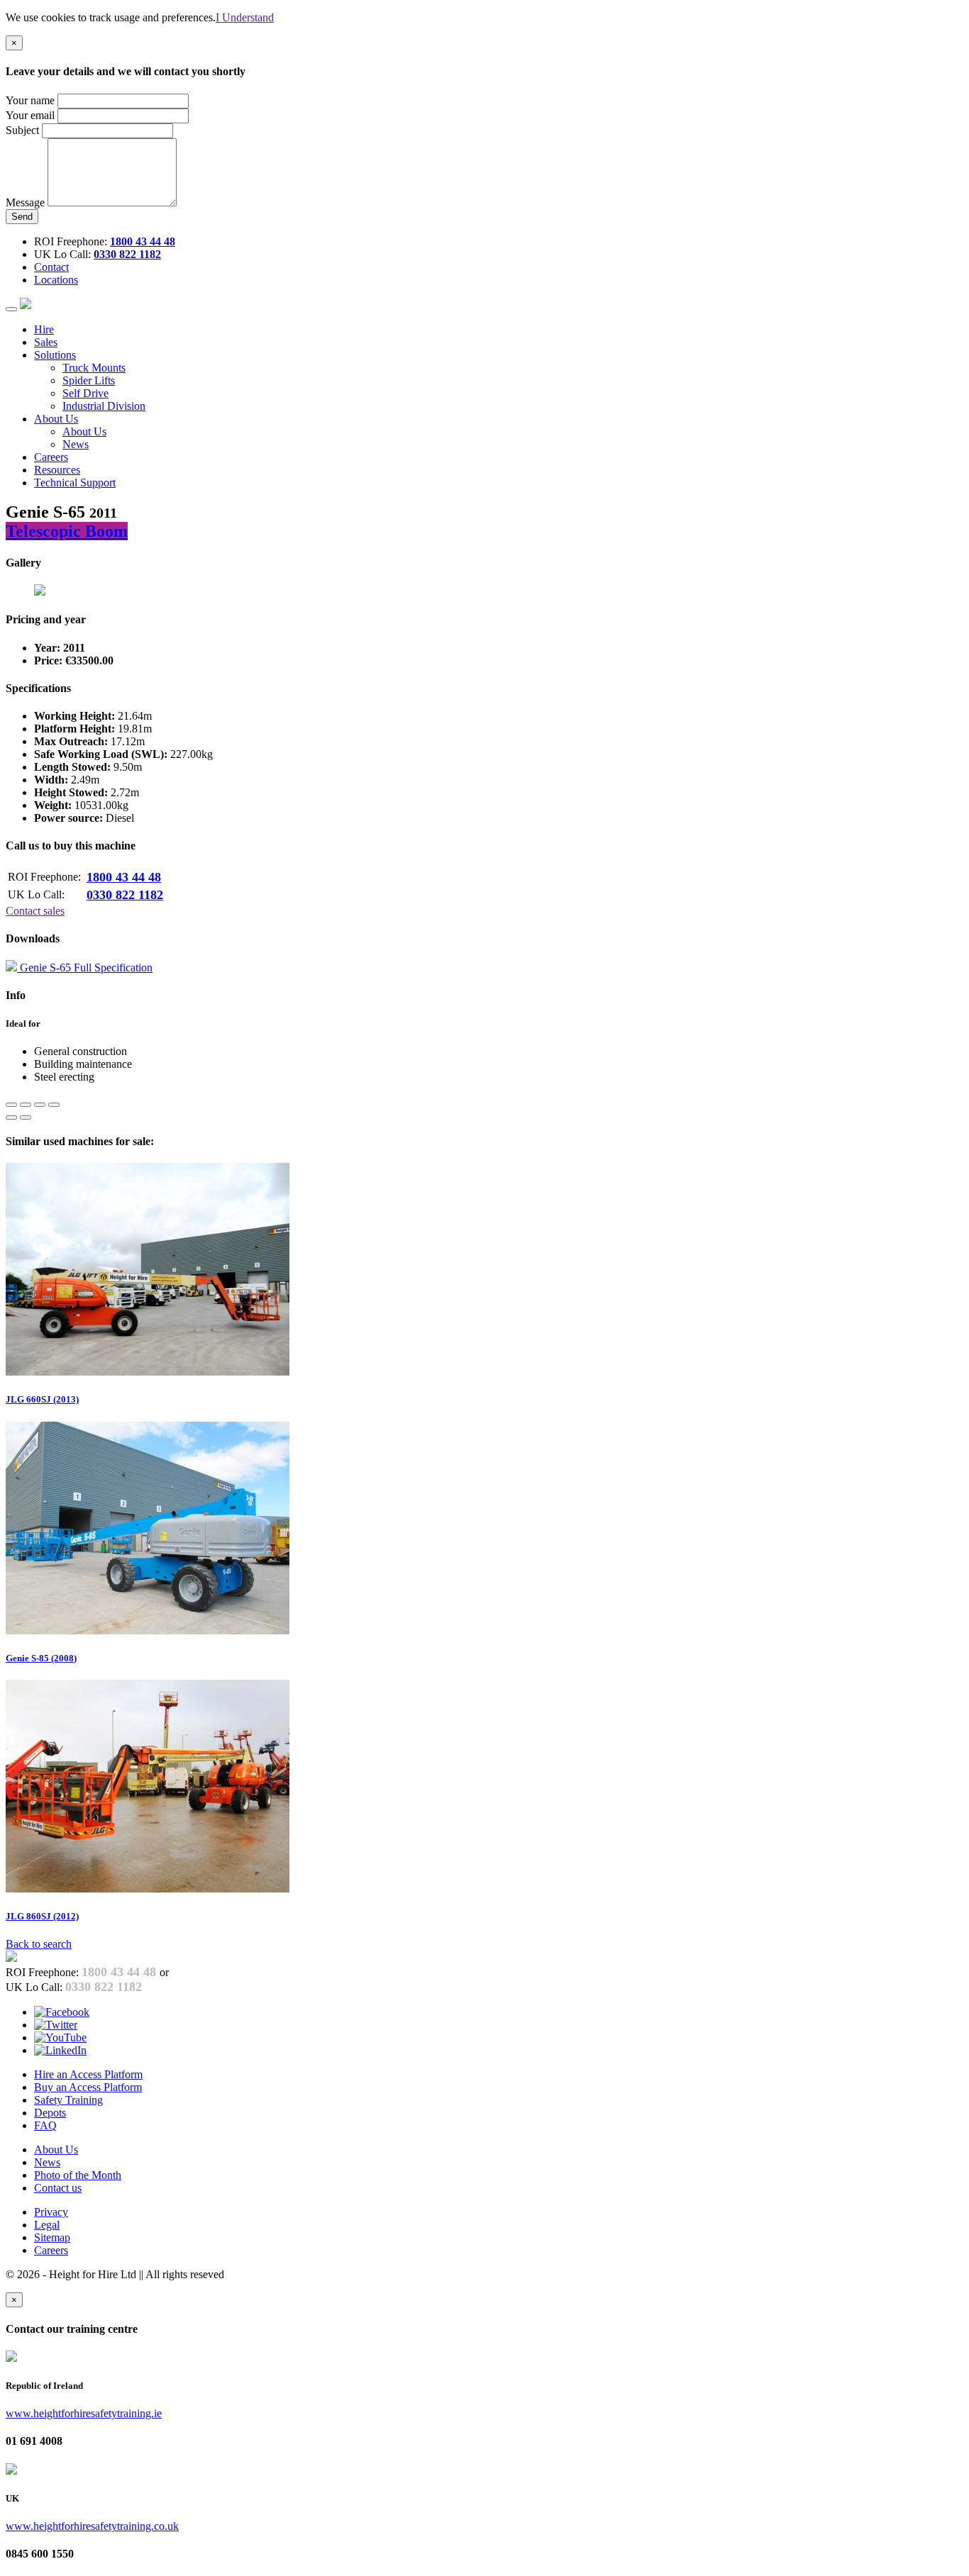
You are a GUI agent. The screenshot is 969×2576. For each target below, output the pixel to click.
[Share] (26, 1105)
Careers (51, 457)
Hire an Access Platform (88, 2074)
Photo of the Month (78, 2175)
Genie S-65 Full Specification (85, 968)
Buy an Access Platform (88, 2087)
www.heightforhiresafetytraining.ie (84, 2413)
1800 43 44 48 (143, 241)
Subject (22, 130)
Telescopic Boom (67, 531)
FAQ (45, 2125)
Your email (30, 115)
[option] (293, 1284)
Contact (51, 267)
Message (25, 202)
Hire (44, 329)
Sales (46, 342)
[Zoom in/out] (54, 1105)
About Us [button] (56, 419)
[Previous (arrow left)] (11, 1117)
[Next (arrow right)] (26, 1117)
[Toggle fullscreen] (40, 1105)
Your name (30, 100)
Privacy (51, 2212)
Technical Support (75, 483)
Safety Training (68, 2100)
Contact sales (35, 911)
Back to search (39, 1944)
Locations (56, 280)
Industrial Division (104, 406)
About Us (84, 431)
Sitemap (52, 2237)
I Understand (245, 17)
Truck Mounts (94, 368)
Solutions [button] (55, 355)
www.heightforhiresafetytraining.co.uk (92, 2526)
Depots (50, 2113)
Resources (57, 470)
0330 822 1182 (127, 254)
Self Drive (85, 393)
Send (22, 217)
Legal (47, 2225)
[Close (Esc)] (11, 1105)
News (76, 444)
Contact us (58, 2188)
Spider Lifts (89, 380)
